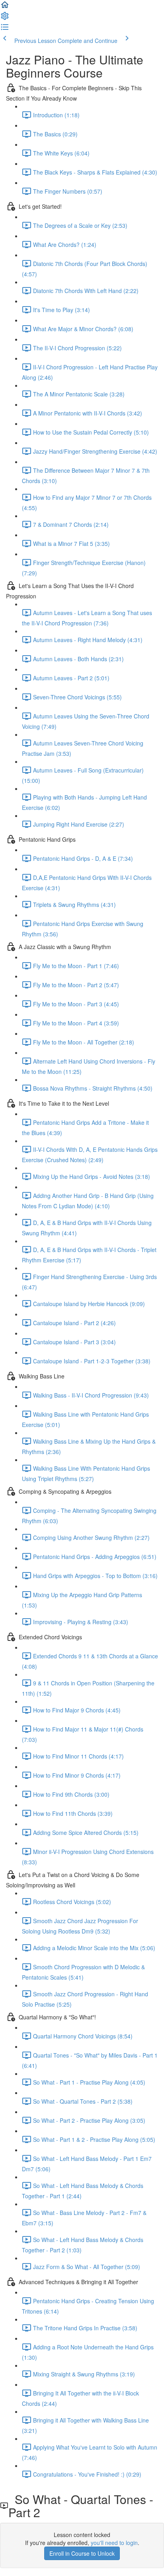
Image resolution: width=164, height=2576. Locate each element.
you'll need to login (114, 2543)
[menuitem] (5, 18)
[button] (5, 7)
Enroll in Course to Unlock (82, 2553)
